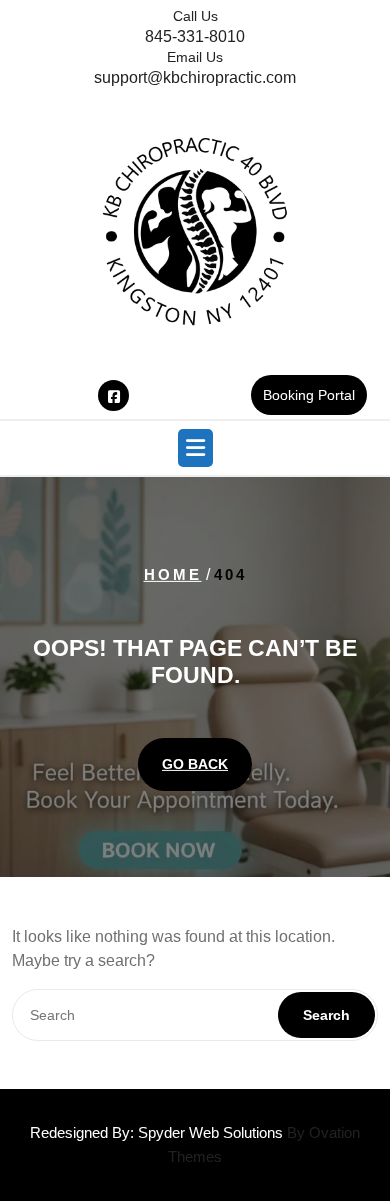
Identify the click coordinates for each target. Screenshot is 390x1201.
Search (326, 1015)
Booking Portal (309, 395)
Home (173, 574)
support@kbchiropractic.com (195, 77)
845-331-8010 (195, 36)
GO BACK (195, 764)
